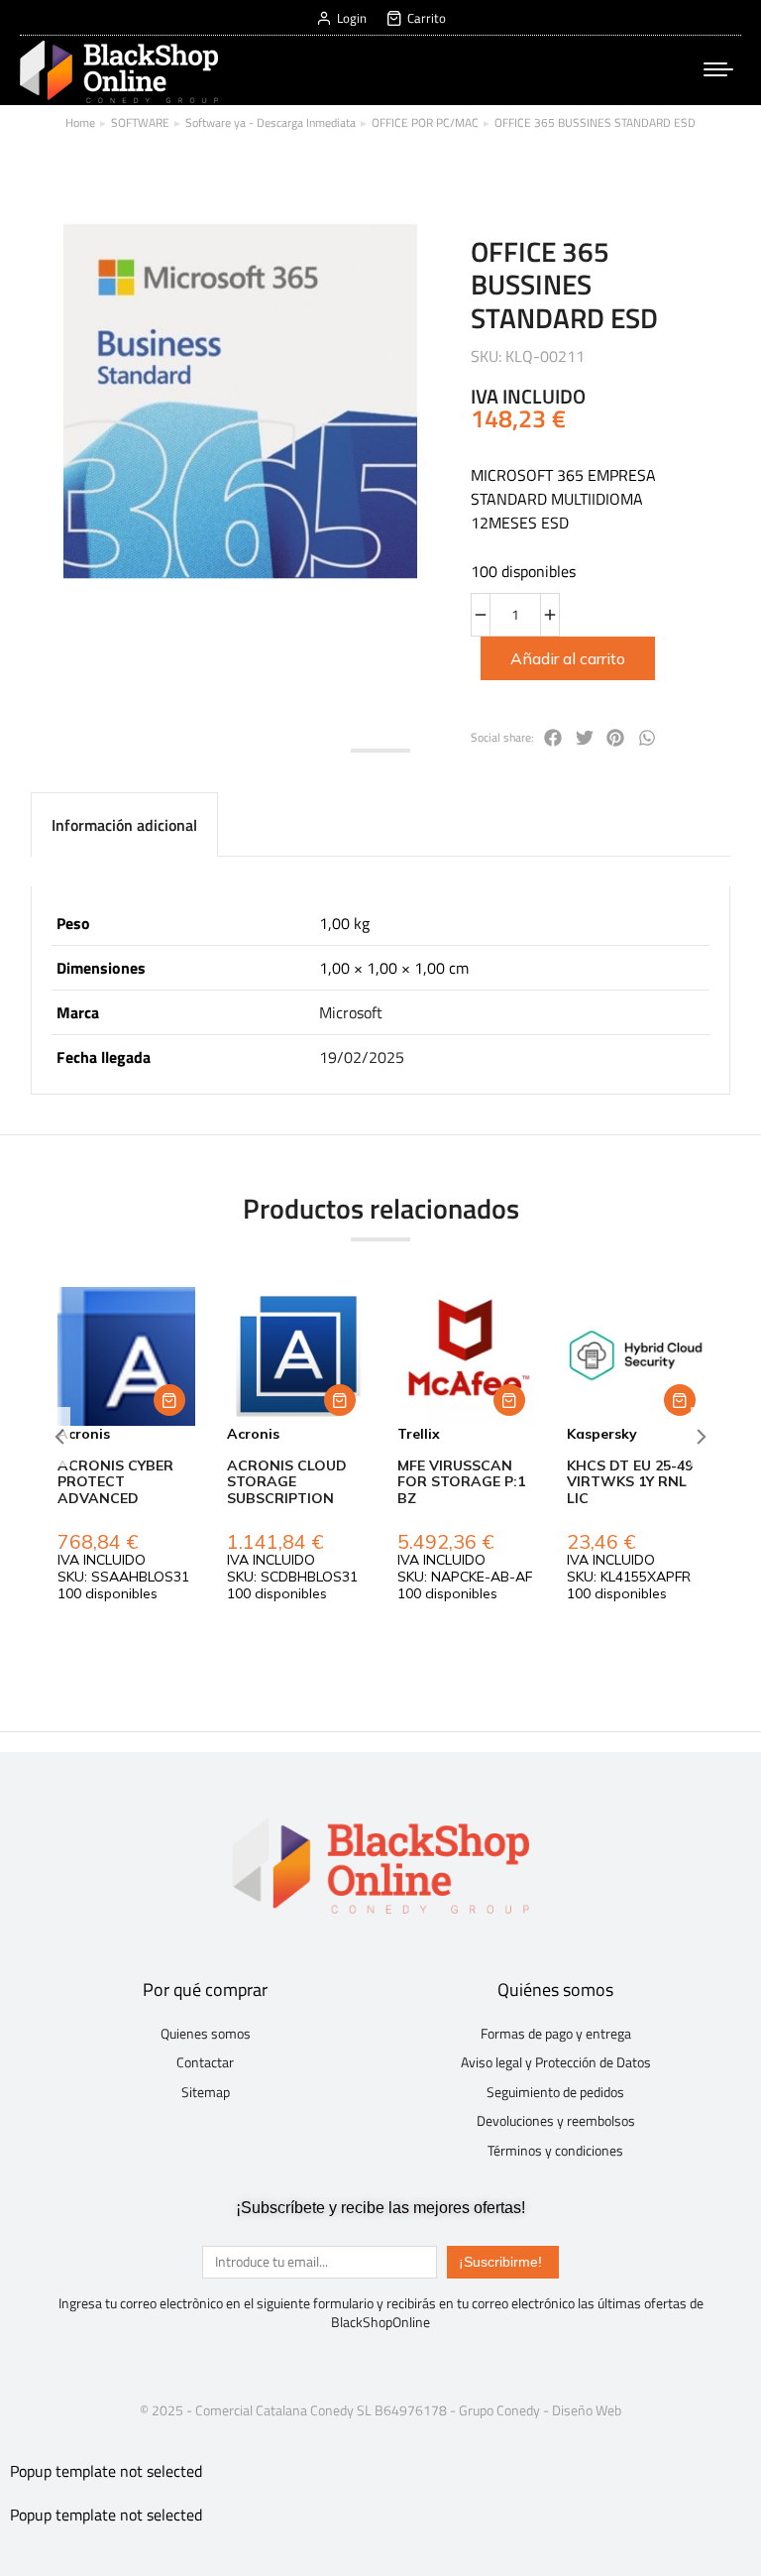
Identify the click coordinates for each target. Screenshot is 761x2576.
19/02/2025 (362, 1057)
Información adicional (124, 825)
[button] (169, 1400)
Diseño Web (587, 2410)
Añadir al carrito (568, 658)
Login (352, 18)
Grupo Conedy (499, 2410)
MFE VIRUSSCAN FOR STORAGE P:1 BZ (461, 1482)
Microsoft (351, 1012)
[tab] (124, 824)
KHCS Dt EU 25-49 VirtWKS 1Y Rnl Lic (630, 1482)
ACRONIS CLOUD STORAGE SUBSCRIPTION (287, 1482)
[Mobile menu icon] (718, 69)
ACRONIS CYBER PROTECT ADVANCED (115, 1482)
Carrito (427, 18)
